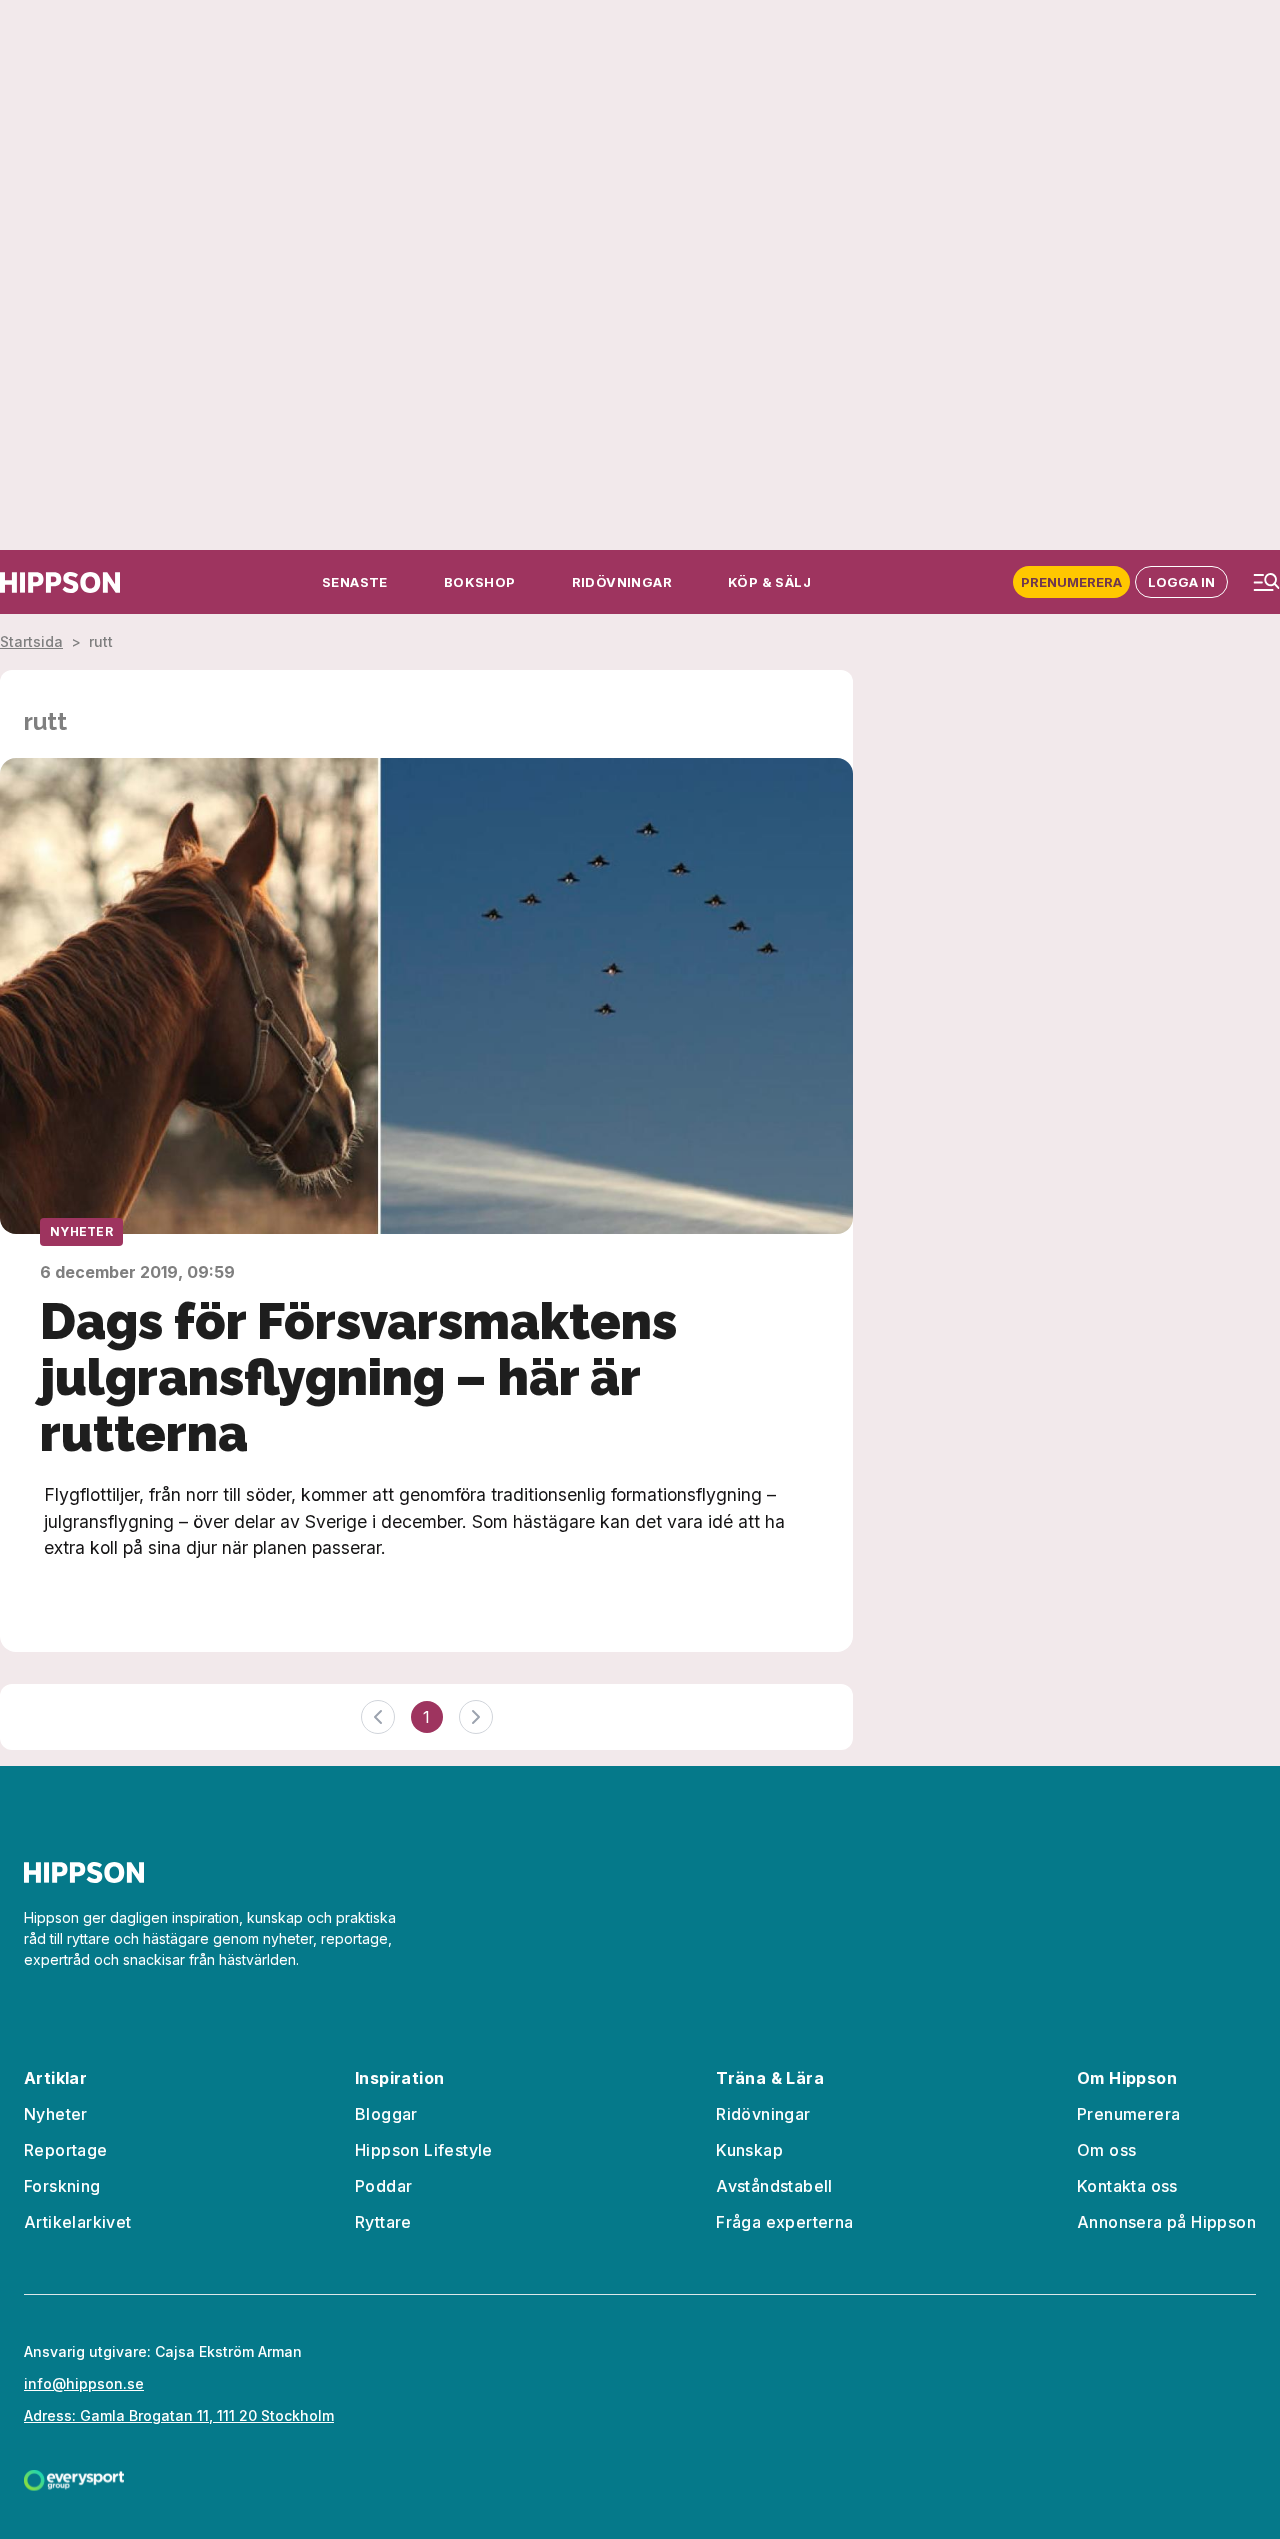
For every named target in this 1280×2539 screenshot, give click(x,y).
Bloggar (386, 2114)
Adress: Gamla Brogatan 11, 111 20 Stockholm (179, 2415)
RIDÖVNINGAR (622, 582)
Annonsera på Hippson (1166, 2222)
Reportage (66, 2150)
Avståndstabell (774, 2186)
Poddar (383, 2186)
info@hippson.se (84, 2383)
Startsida (31, 641)
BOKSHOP (480, 582)
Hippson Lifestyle (424, 2150)
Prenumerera (1071, 582)
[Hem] (60, 582)
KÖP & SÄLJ (769, 582)
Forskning (62, 2186)
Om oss (1106, 2150)
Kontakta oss (1127, 2186)
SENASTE (355, 582)
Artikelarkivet (78, 2222)
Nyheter (81, 1231)
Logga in (1181, 582)
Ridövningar (763, 2114)
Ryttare (383, 2222)
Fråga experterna (784, 2222)
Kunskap (749, 2150)
